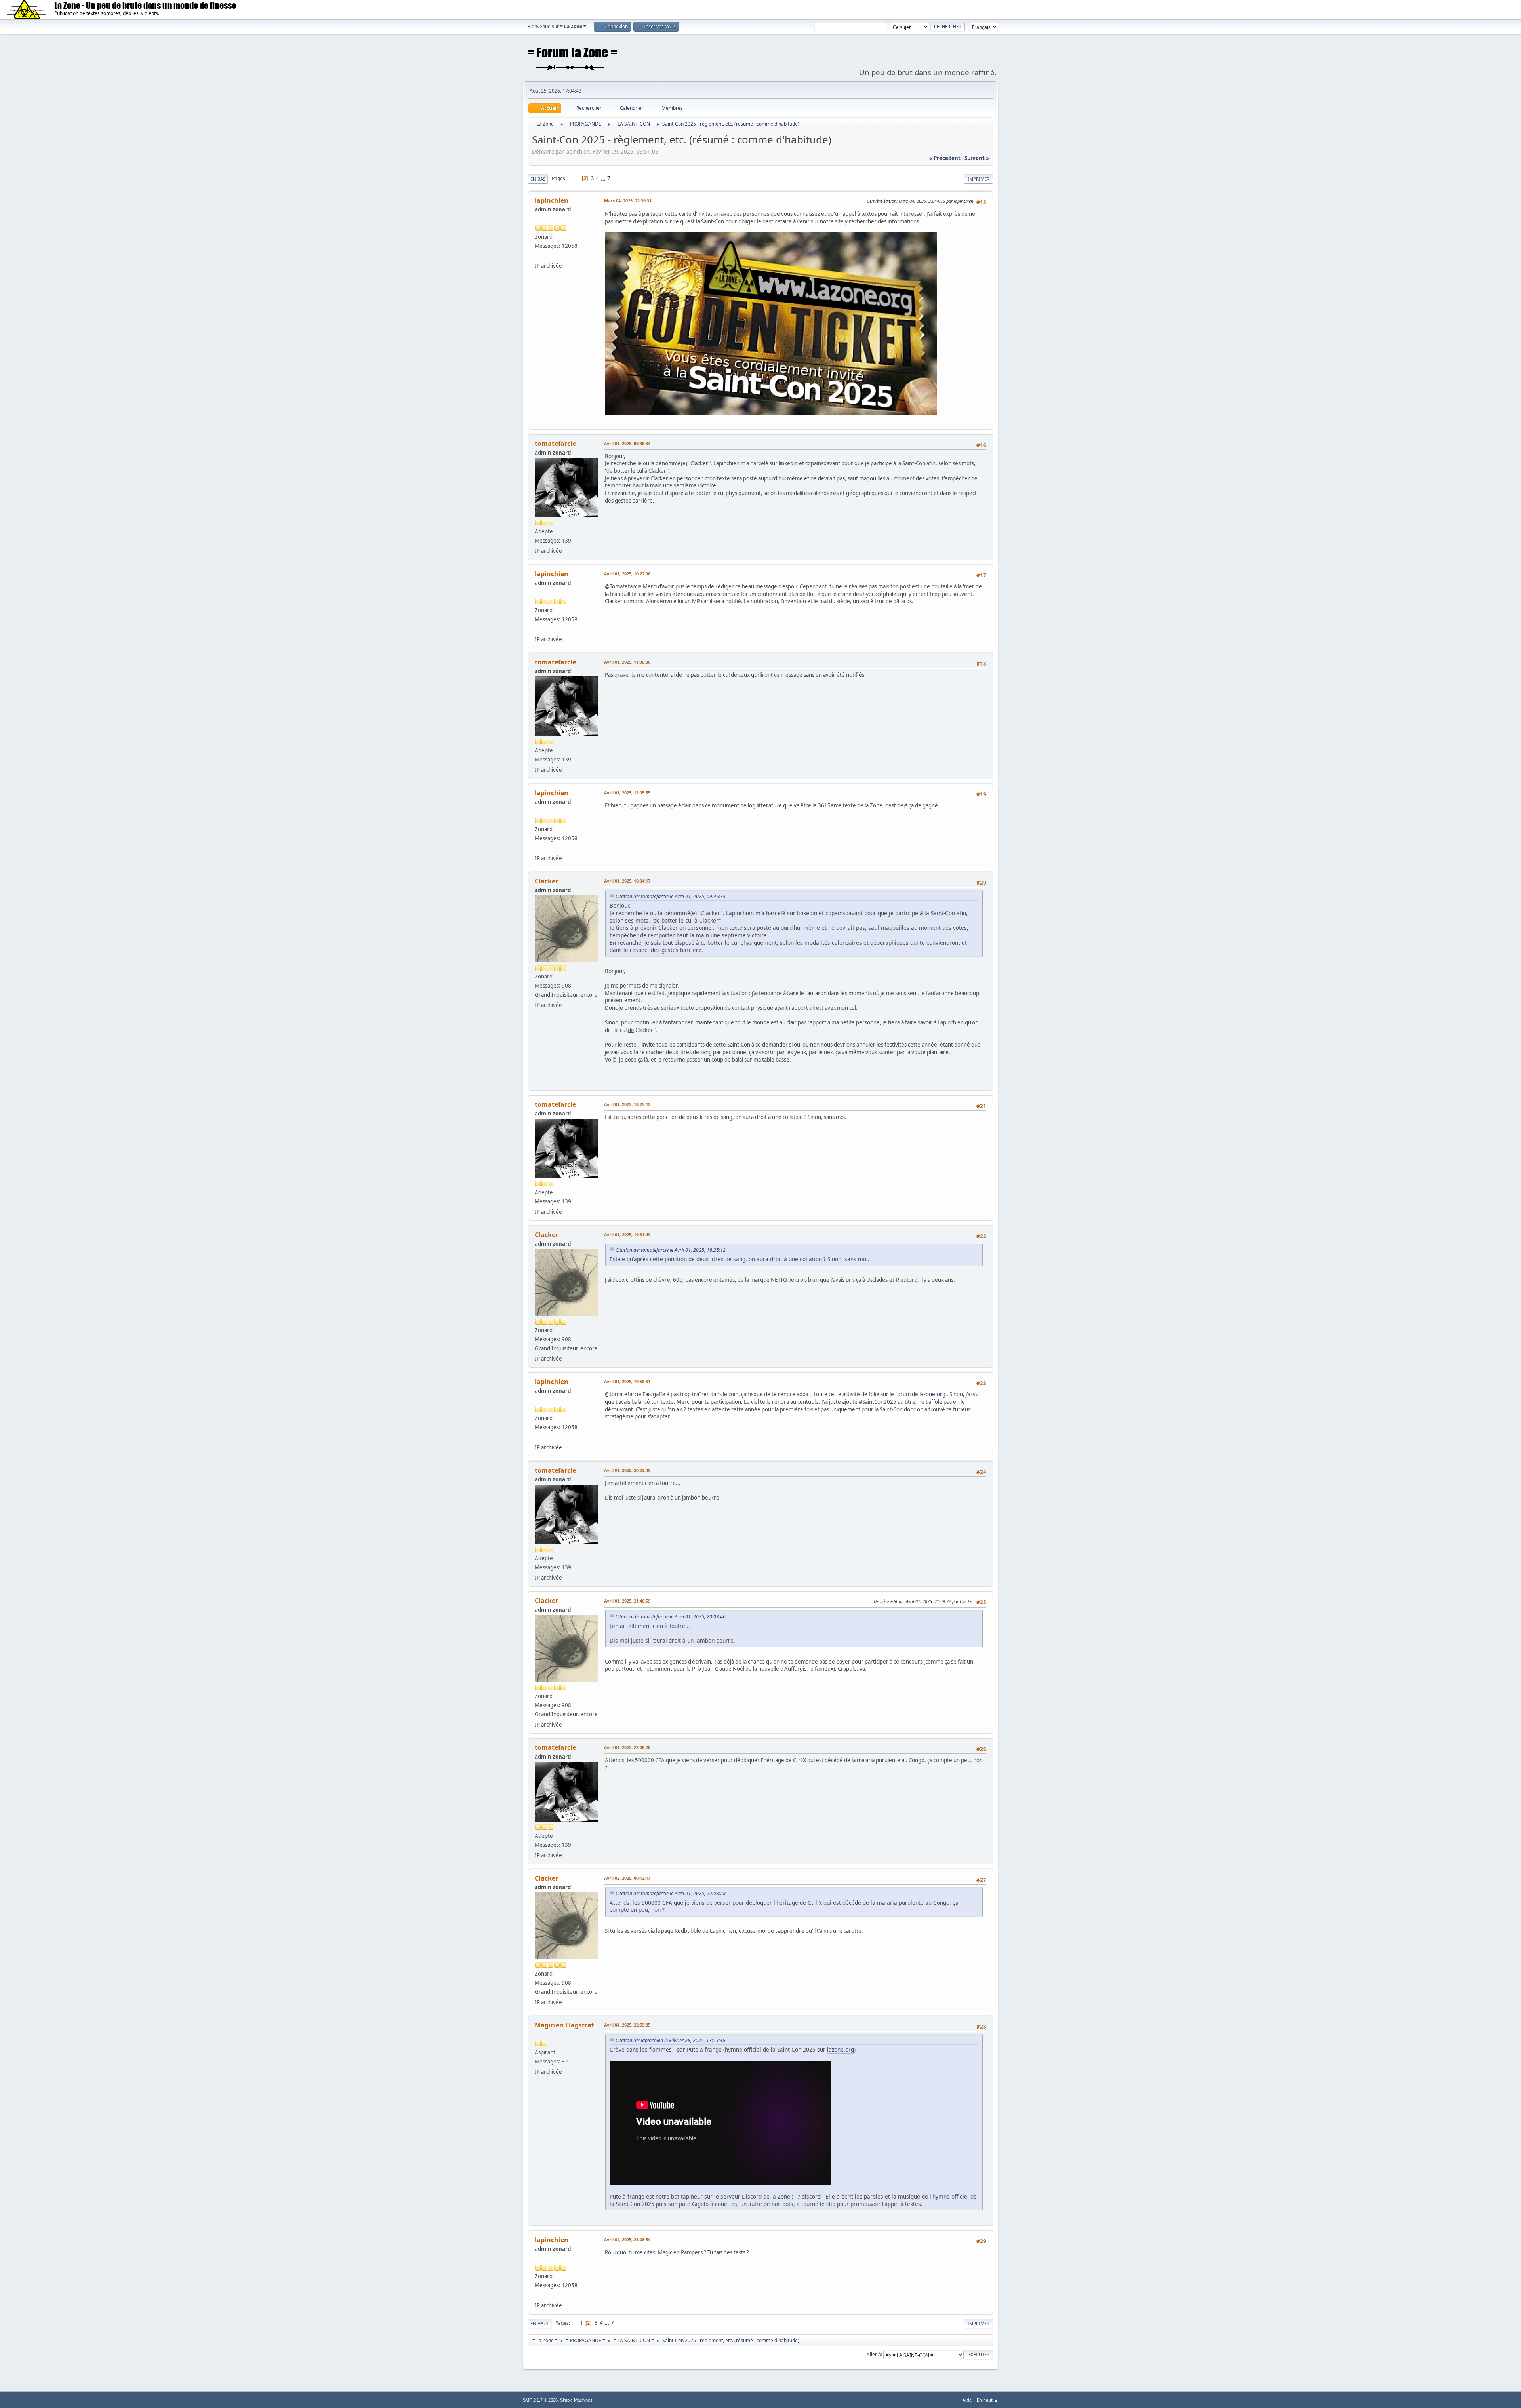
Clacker (546, 881)
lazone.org (932, 1394)
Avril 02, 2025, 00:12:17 (627, 1878)
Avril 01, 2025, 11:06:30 (627, 662)
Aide (967, 2400)
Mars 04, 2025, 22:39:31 (628, 201)
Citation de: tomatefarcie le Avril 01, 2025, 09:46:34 (671, 896)
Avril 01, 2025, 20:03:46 (627, 1470)
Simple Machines (576, 2400)
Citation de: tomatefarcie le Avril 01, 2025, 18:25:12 (671, 1250)
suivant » (977, 158)
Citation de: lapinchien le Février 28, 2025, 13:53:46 (670, 2040)
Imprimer (979, 179)
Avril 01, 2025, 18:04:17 (627, 881)
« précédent (945, 158)
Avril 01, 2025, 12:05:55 (627, 793)
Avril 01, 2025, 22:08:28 (627, 1747)
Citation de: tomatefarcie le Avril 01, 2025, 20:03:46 (671, 1617)
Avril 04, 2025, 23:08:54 (627, 2240)
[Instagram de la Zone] (538, 256)
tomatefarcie (555, 444)
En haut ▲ (987, 2400)
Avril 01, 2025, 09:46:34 (627, 443)
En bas (538, 179)
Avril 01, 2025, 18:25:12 (627, 1104)
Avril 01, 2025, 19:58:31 (627, 1381)
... (604, 178)
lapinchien (552, 200)
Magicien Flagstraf (564, 2025)
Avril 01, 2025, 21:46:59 (627, 1601)
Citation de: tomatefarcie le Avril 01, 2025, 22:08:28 (671, 1893)
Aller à (874, 2354)
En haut (540, 2323)
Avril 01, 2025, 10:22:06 (627, 574)
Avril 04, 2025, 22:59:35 (627, 2025)
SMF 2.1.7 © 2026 (540, 2400)
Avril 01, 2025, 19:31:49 (627, 1234)
